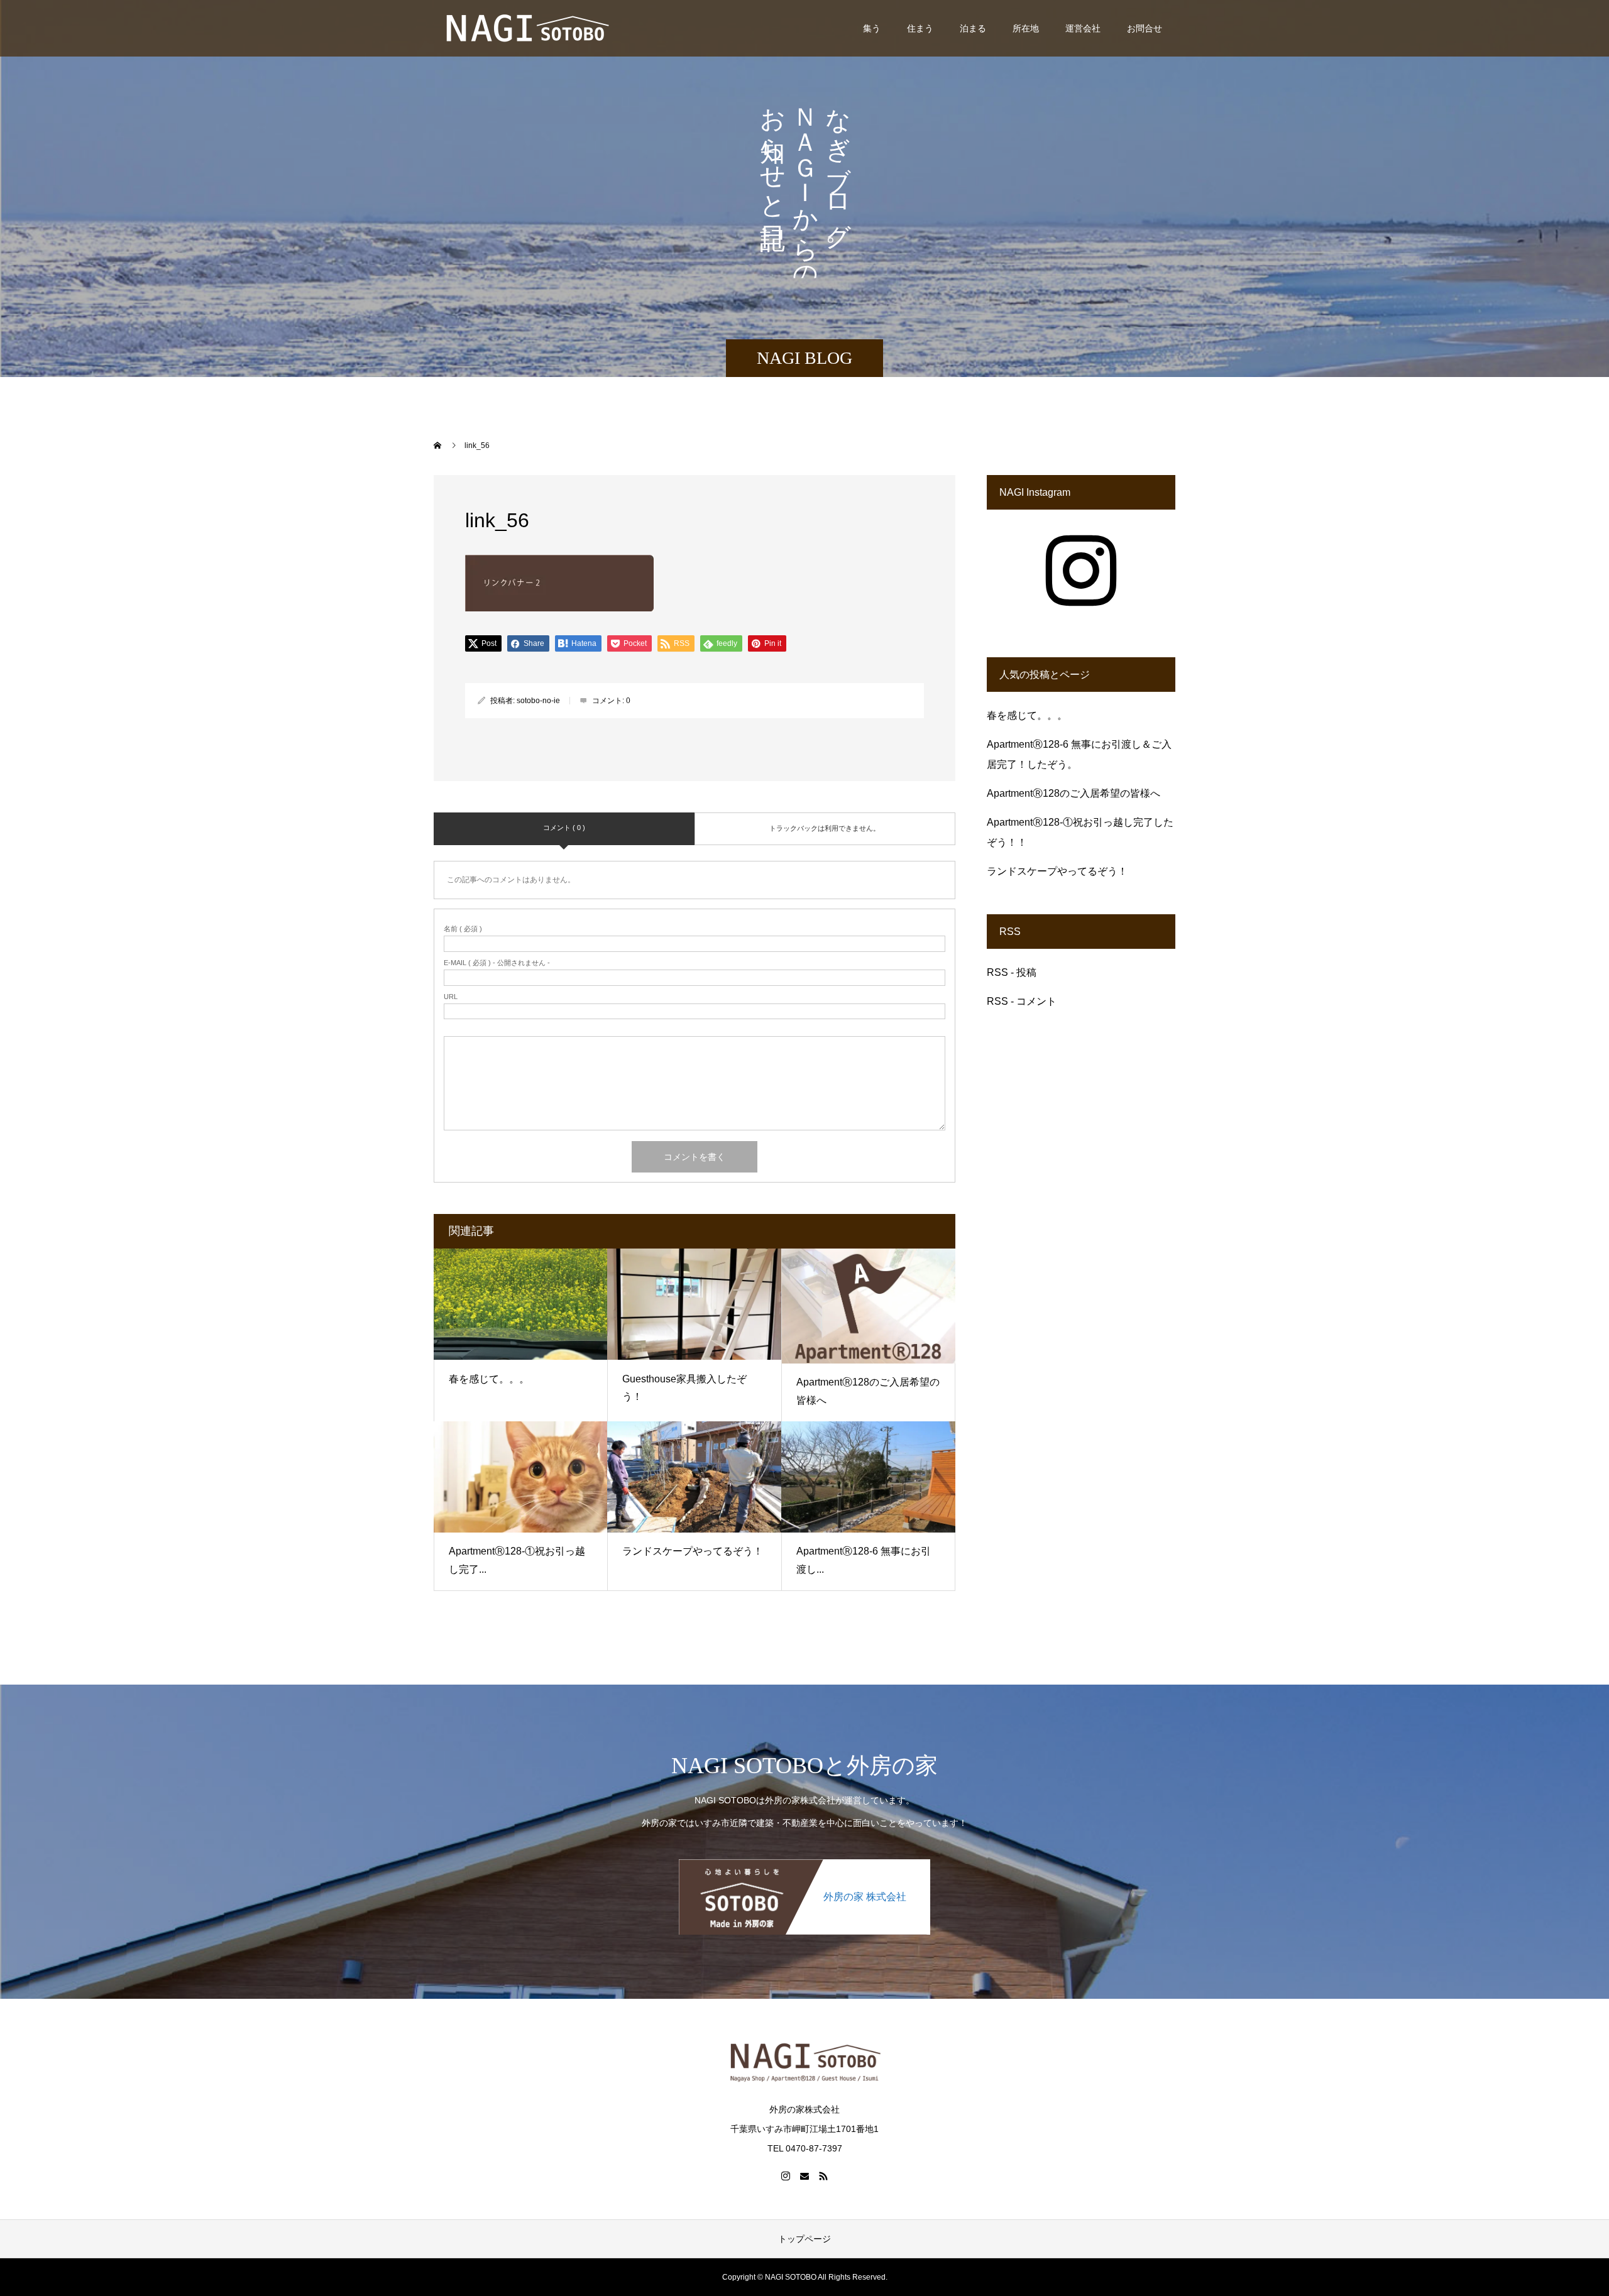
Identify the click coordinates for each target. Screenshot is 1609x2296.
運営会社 (1083, 28)
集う (872, 28)
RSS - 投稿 (1012, 972)
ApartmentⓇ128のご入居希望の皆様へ (1074, 793)
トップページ (804, 2239)
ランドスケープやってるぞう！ (693, 1551)
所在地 (1026, 28)
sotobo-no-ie (538, 701)
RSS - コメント (1022, 1001)
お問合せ (1145, 28)
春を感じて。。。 (489, 1379)
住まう (920, 28)
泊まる (973, 28)
